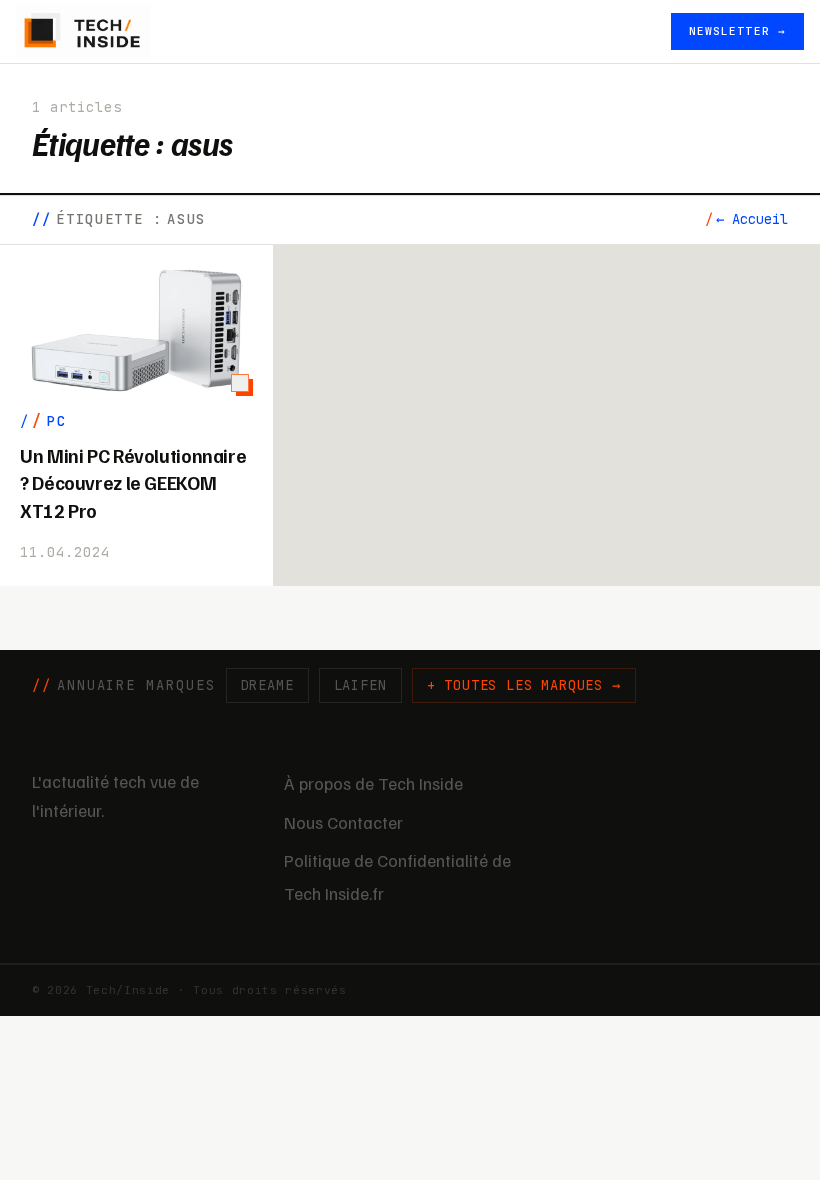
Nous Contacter (343, 822)
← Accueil (752, 219)
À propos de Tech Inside (373, 783)
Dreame (267, 685)
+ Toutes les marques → (524, 685)
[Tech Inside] (83, 32)
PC (56, 421)
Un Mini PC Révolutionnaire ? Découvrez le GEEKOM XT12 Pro (133, 482)
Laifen (360, 685)
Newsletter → (738, 31)
